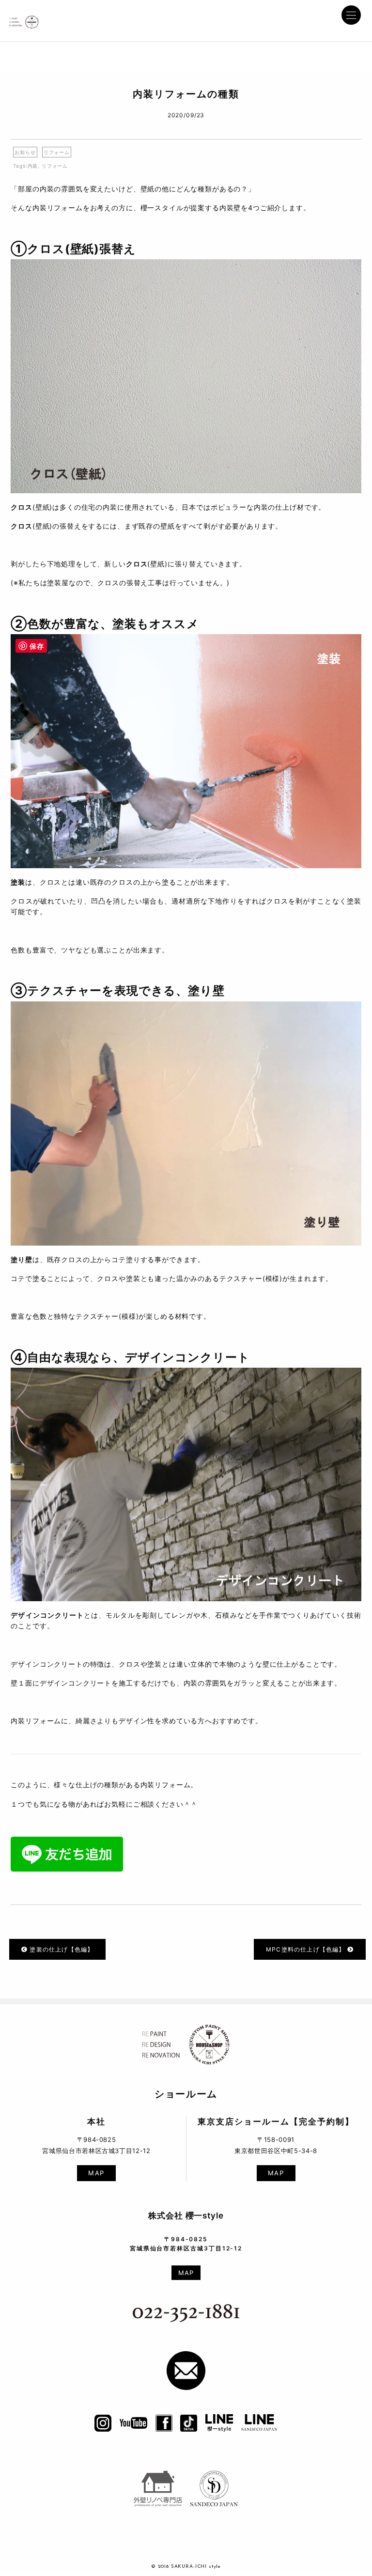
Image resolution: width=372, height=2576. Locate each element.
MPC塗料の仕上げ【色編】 (307, 1949)
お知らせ (25, 152)
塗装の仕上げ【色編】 (61, 1949)
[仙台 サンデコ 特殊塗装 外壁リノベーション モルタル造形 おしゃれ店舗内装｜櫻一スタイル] (24, 19)
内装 (33, 166)
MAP (96, 2173)
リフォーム (57, 152)
